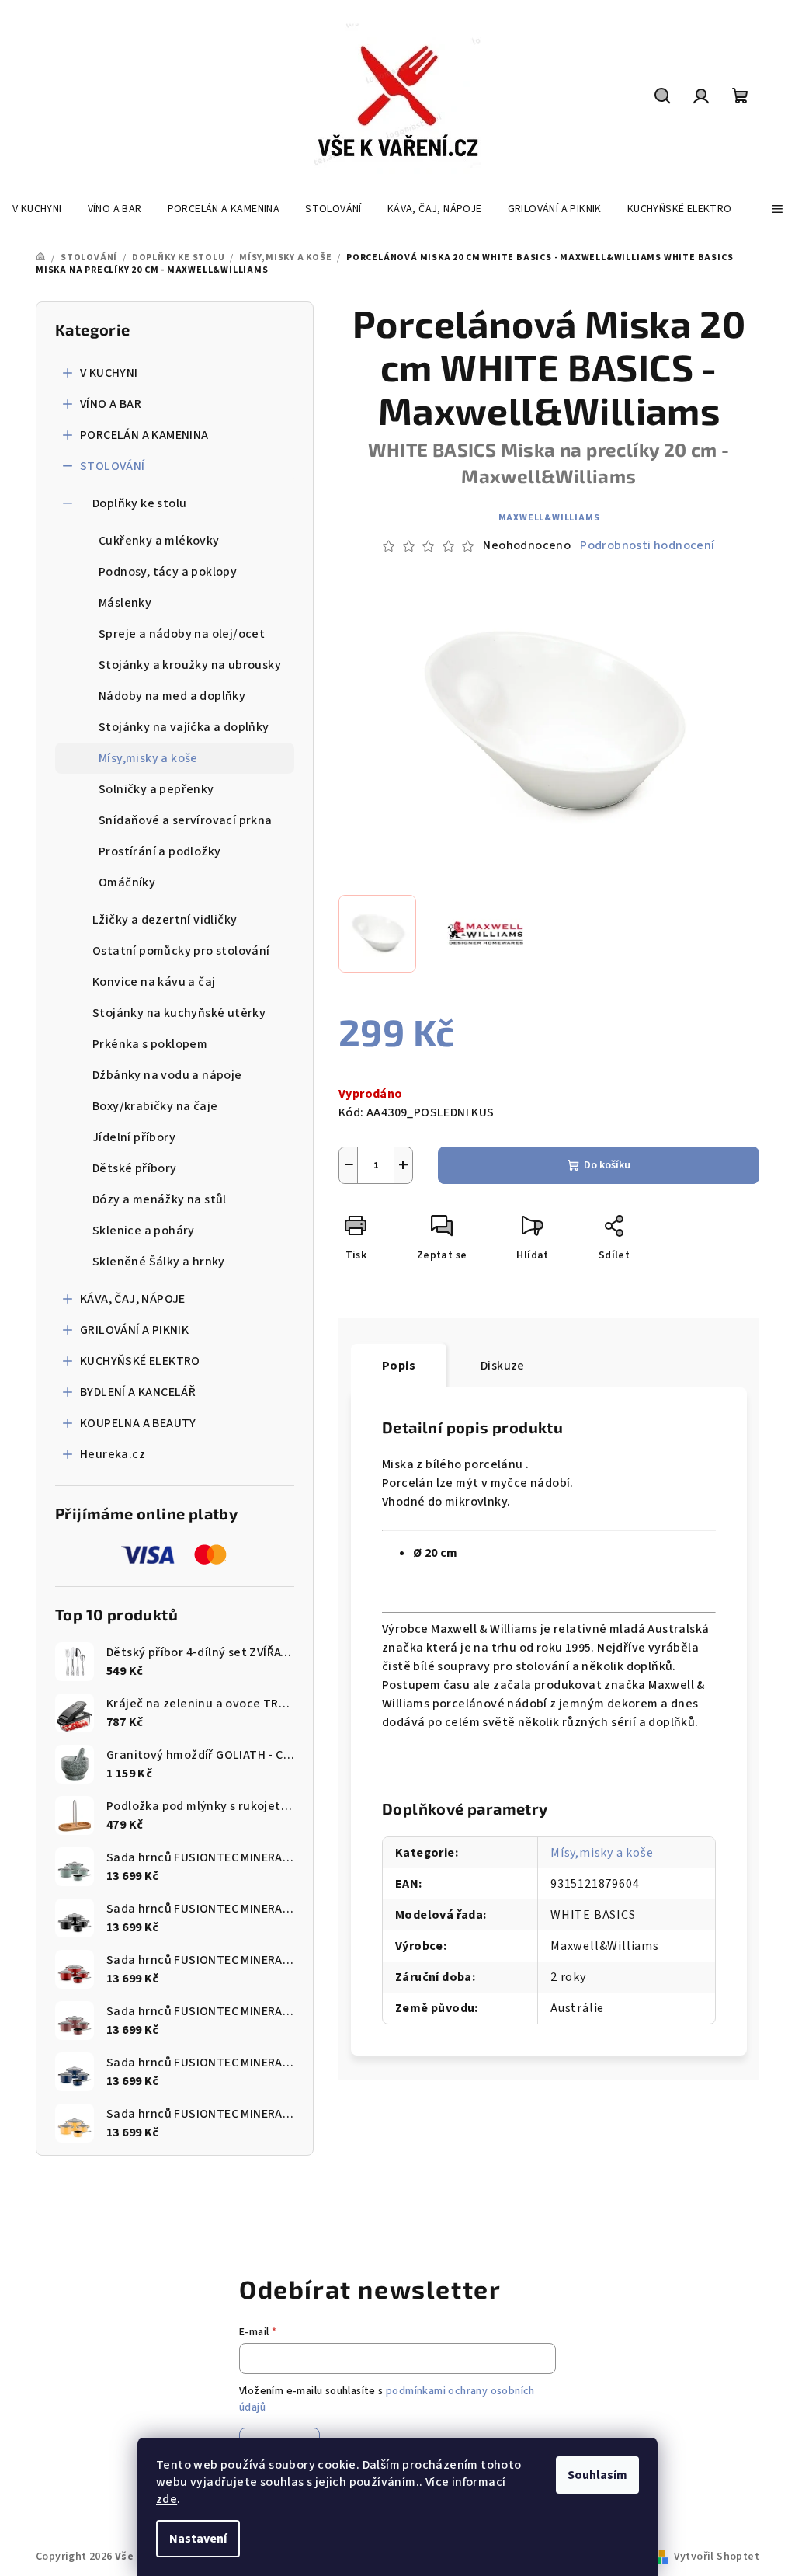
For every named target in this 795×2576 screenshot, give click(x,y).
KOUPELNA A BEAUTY (138, 1423)
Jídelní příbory (134, 1137)
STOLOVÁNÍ (113, 466)
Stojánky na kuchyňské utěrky (179, 1013)
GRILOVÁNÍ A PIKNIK (134, 1330)
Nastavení (198, 2539)
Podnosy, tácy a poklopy (168, 572)
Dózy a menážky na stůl (160, 1199)
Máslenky (125, 603)
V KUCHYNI (109, 373)
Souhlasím (597, 2475)
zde (167, 2499)
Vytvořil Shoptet (717, 2557)
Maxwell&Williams (549, 518)
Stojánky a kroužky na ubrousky (190, 665)
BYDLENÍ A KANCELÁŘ (138, 1392)
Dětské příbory (135, 1168)
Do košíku (607, 1165)
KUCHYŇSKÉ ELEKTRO (140, 1361)
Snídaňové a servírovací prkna (186, 820)
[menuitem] (37, 209)
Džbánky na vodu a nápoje (167, 1075)
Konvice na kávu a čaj (154, 982)
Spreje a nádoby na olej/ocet (182, 634)
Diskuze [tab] (503, 1366)
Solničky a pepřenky (156, 789)
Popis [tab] (399, 1366)
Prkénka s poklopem (150, 1044)
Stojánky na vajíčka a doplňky (184, 727)
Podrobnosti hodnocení (647, 545)
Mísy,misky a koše (148, 758)
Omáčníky (127, 882)
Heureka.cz (113, 1454)
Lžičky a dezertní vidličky (165, 920)
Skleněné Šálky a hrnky (159, 1262)
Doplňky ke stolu (139, 503)
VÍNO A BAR (111, 404)
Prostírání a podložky (160, 851)
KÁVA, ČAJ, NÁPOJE (133, 1299)
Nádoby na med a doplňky (172, 696)
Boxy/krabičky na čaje (155, 1106)
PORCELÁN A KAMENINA (144, 435)
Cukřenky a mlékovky (159, 541)
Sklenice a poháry (144, 1231)
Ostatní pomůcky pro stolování (181, 951)
